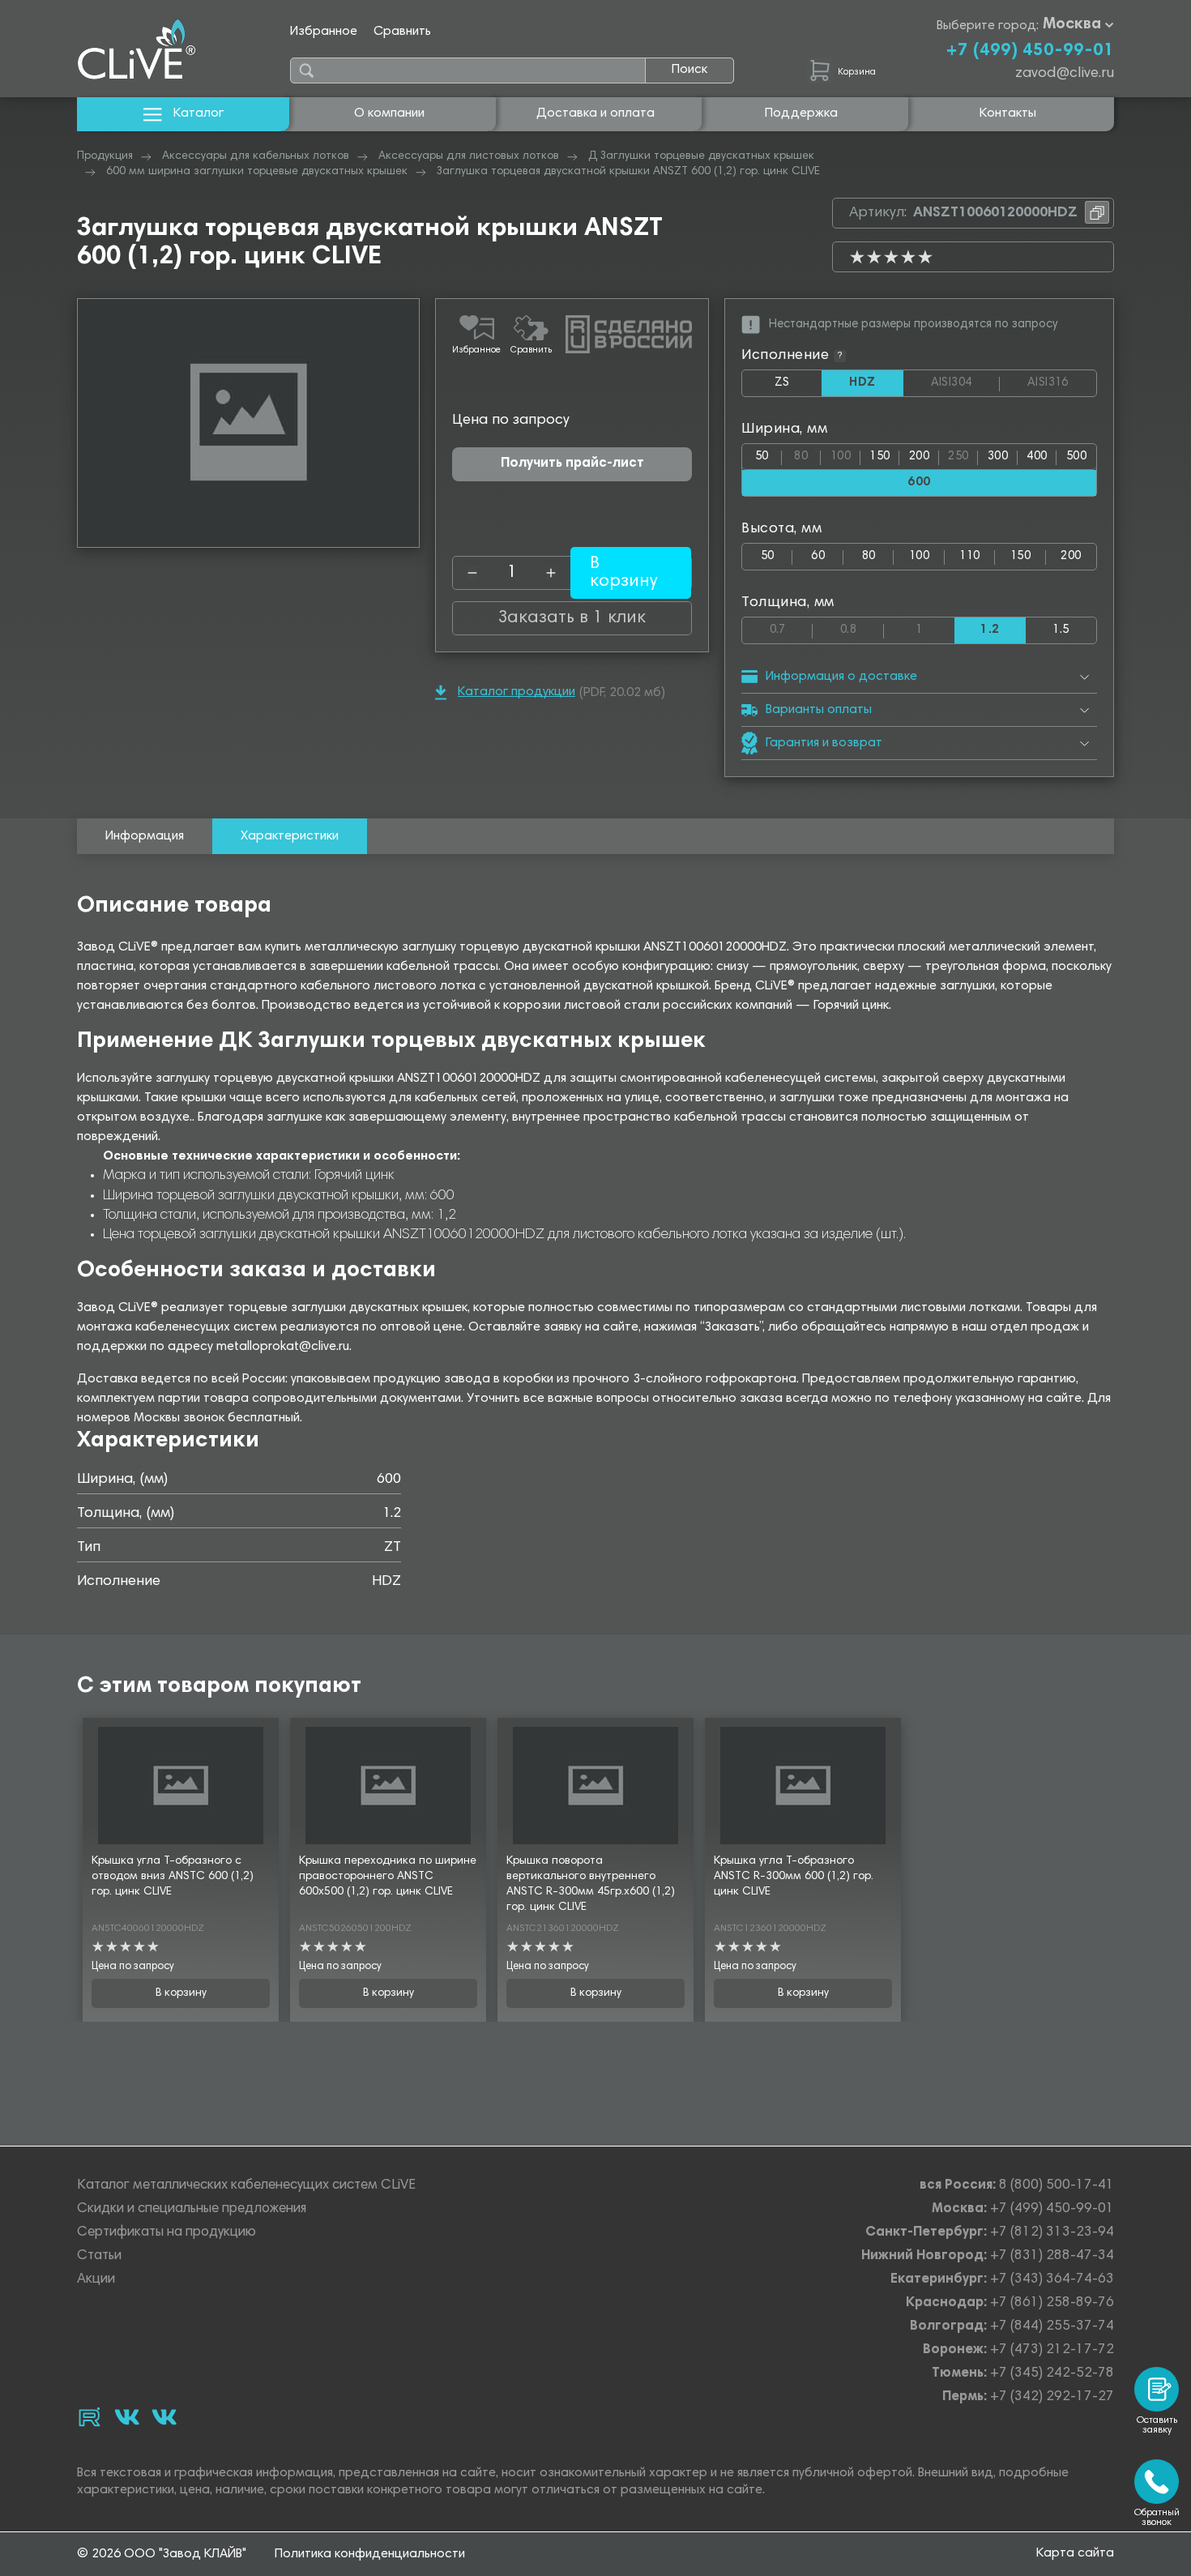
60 (818, 556)
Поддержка (801, 113)
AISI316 (1062, 383)
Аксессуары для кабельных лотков (256, 156)
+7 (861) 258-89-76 (1052, 2303)
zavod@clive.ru (1065, 74)
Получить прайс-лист (572, 464)
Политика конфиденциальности (370, 2554)
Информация (145, 836)
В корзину (181, 1993)
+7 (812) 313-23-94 (1052, 2233)
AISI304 (965, 383)
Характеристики (290, 836)
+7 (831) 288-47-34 (1052, 2256)
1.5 (1061, 630)
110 (969, 556)
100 (845, 453)
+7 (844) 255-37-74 (1052, 2327)
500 (1076, 457)
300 (998, 457)
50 (762, 457)
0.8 (862, 627)
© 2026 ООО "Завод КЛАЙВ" (162, 2554)
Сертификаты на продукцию (166, 2233)
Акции (96, 2280)
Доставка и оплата (595, 113)
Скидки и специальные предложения (192, 2209)
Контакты (1008, 113)
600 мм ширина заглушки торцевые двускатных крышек (257, 172)
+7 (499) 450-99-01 (1030, 51)
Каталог (198, 113)
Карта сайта (1075, 2553)
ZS (798, 387)
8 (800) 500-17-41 (1057, 2186)
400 (1037, 457)
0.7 (791, 627)
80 (807, 453)
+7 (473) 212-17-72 (1052, 2350)
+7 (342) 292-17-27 (1052, 2397)
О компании (389, 113)
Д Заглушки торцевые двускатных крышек (701, 156)
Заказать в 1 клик (572, 618)
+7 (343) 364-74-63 (1052, 2280)
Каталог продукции (517, 692)
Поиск (689, 70)
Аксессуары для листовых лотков (469, 156)
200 (919, 457)
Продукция (105, 156)
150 (879, 457)
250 (963, 453)
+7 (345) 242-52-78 (1052, 2374)
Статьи (99, 2256)
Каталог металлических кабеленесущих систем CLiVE (246, 2186)
